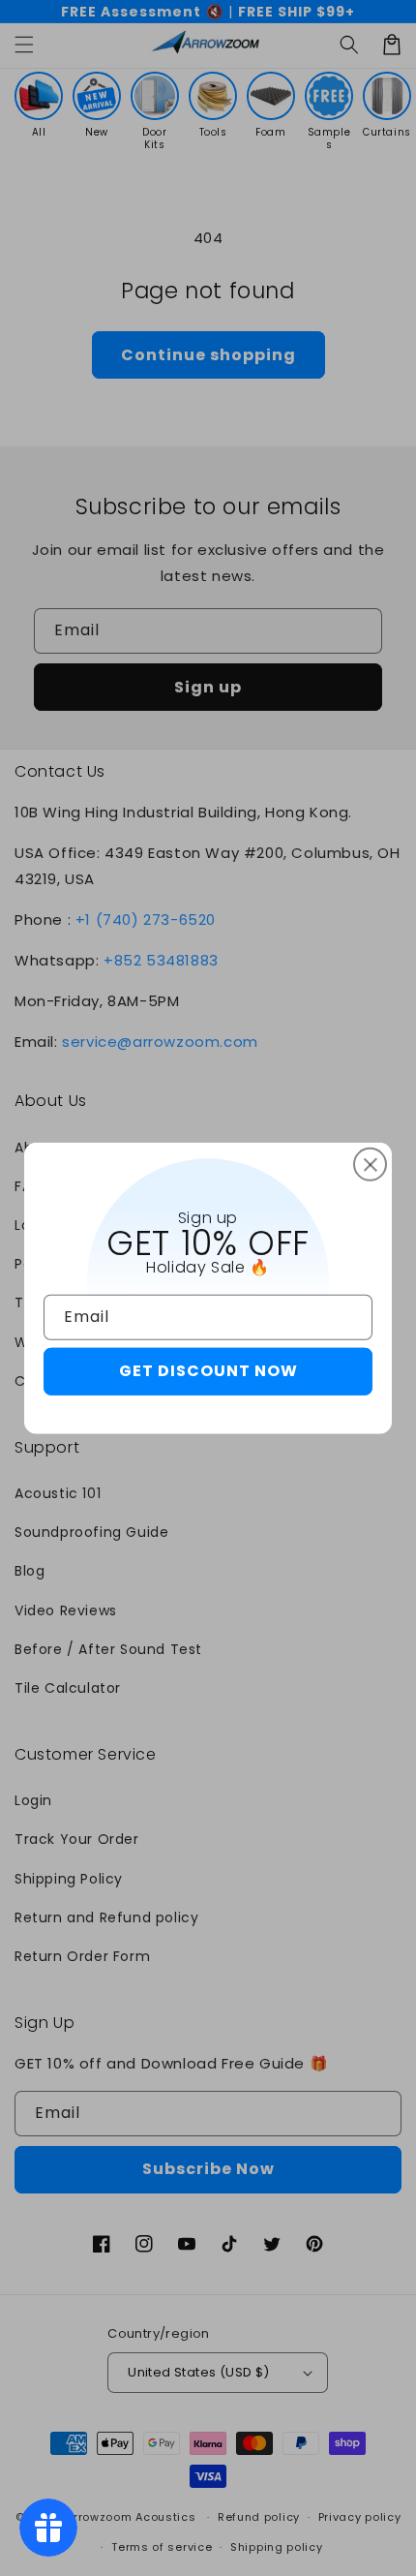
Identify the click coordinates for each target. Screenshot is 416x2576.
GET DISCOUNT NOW (208, 1371)
